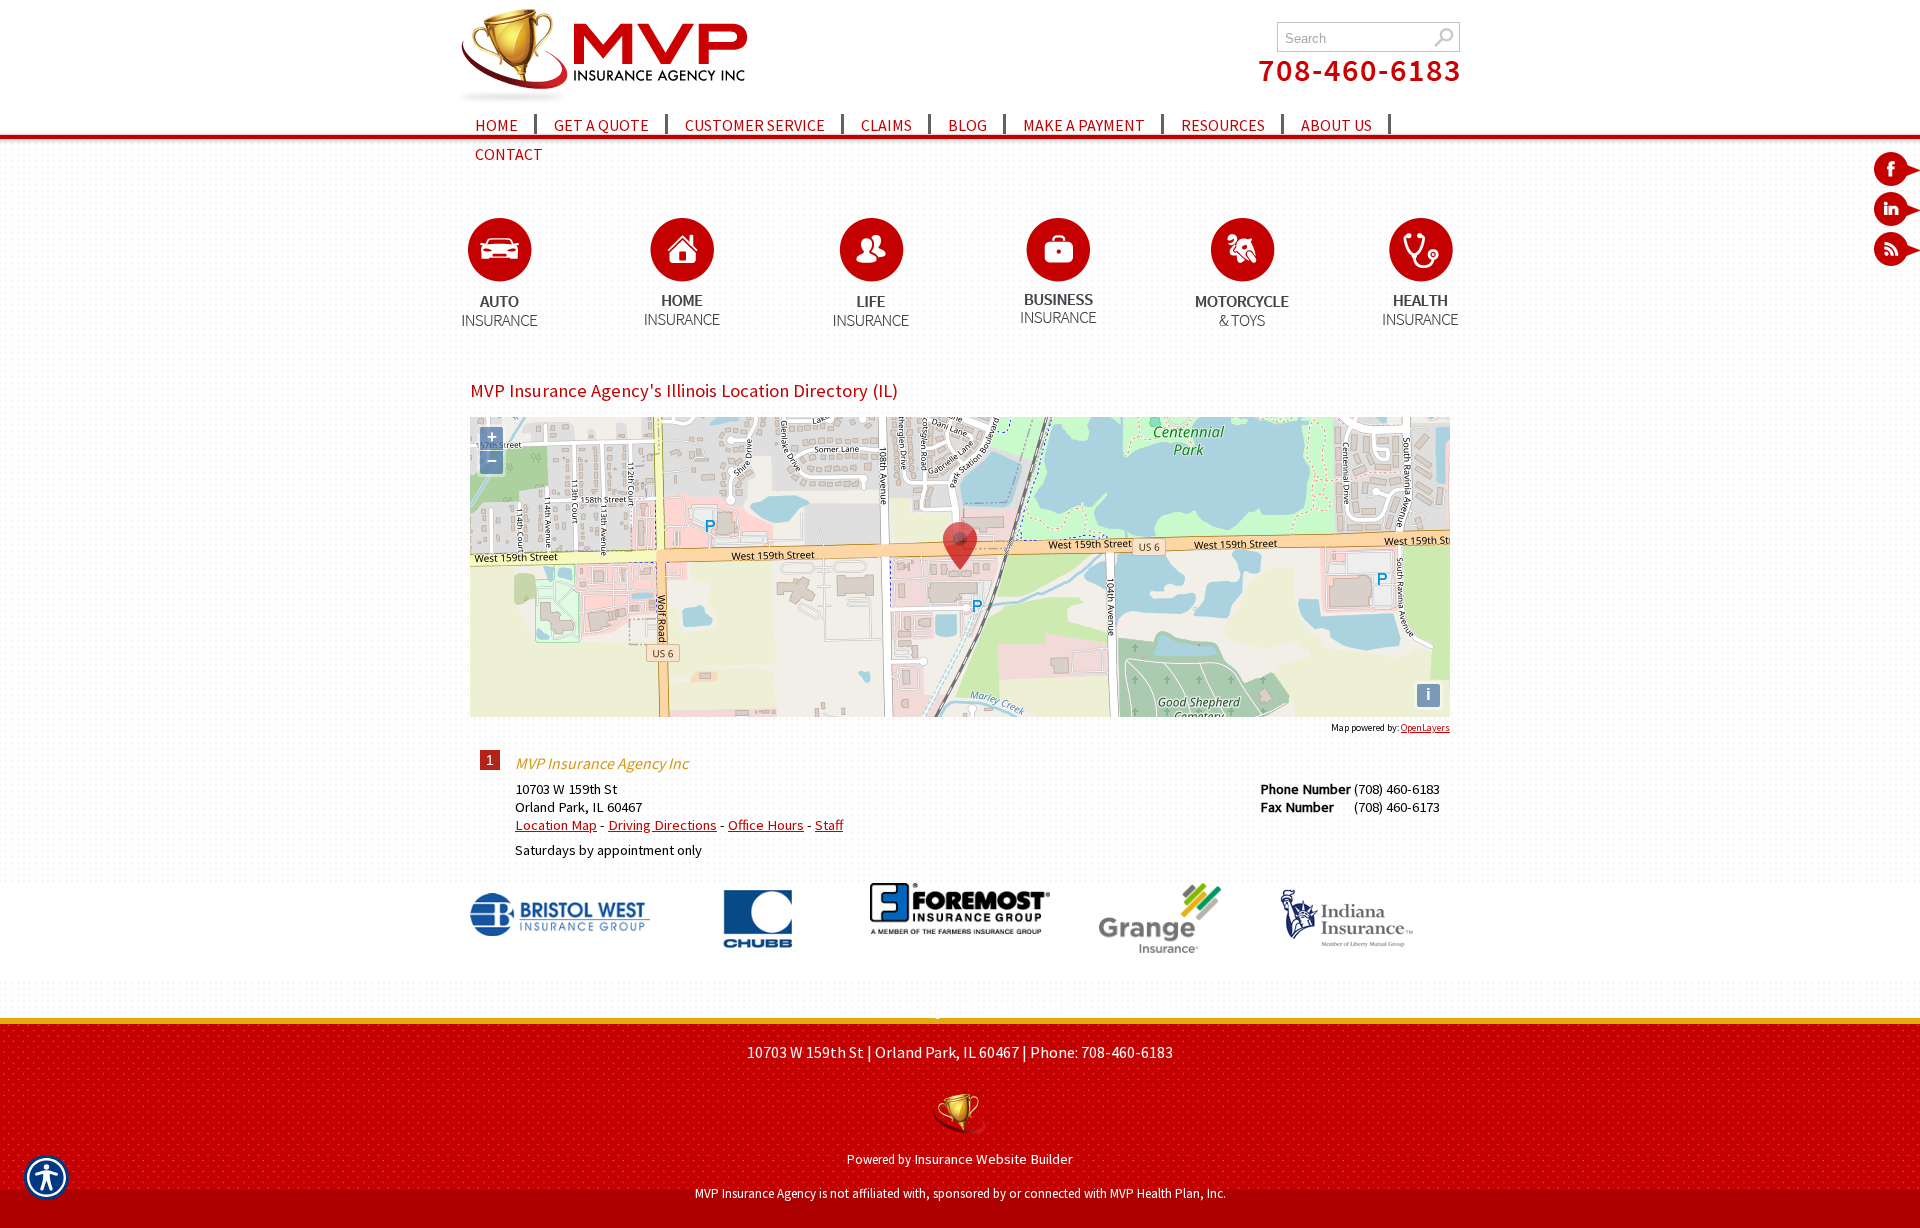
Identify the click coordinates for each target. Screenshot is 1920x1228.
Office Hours (766, 825)
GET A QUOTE (933, 1011)
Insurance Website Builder (993, 1159)
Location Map (556, 825)
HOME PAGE (763, 1011)
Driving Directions (662, 825)
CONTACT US (1145, 1011)
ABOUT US (846, 1011)
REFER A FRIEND (1040, 1011)
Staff (829, 825)
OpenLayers (1425, 727)
